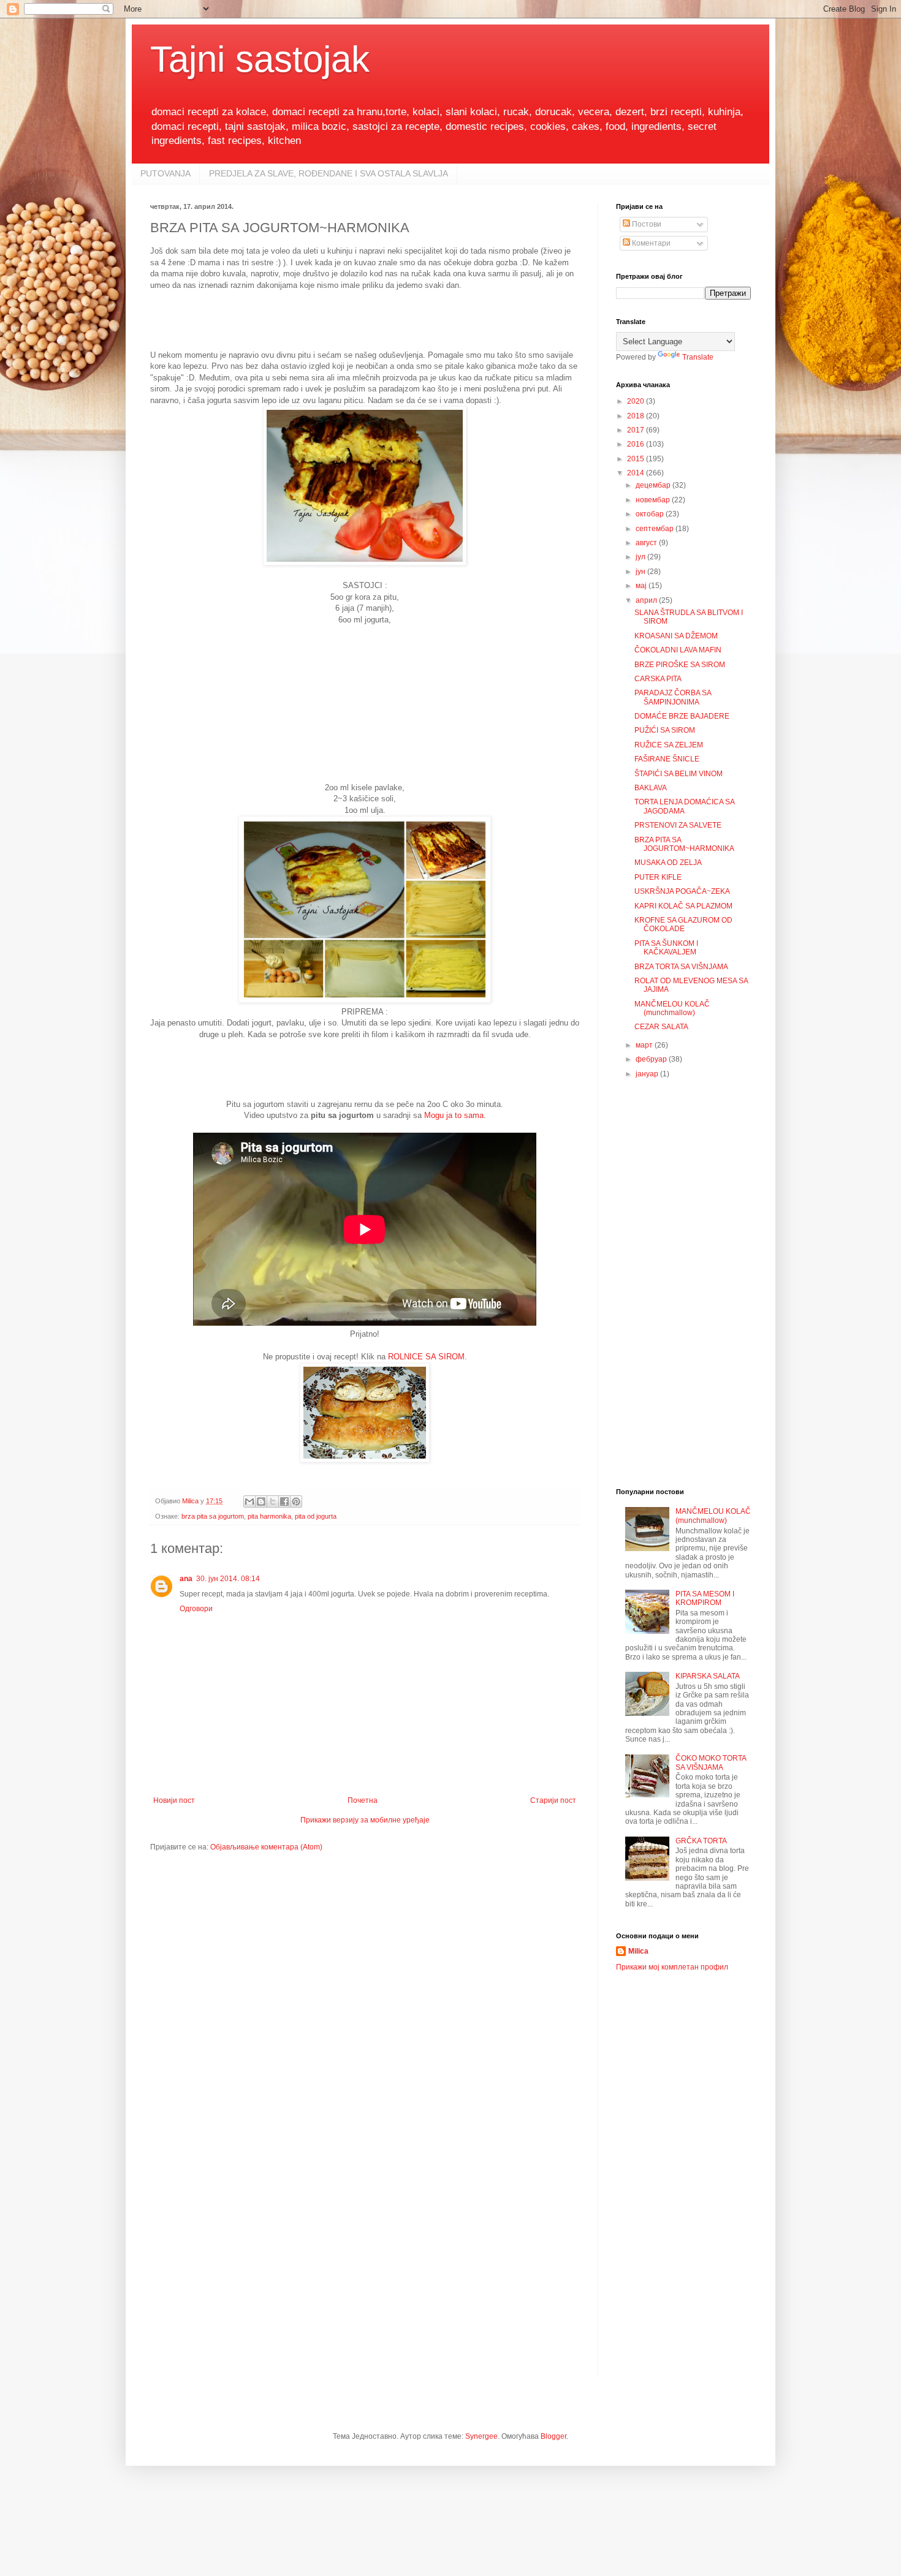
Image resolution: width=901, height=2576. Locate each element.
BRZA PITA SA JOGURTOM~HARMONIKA (684, 844)
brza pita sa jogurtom (213, 1516)
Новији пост (174, 1800)
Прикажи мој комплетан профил (672, 1967)
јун (641, 572)
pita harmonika (269, 1516)
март (645, 1045)
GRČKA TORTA (701, 1841)
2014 (637, 473)
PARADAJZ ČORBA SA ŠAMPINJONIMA (673, 697)
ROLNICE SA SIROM (426, 1357)
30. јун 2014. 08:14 (228, 1579)
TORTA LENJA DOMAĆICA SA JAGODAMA (684, 806)
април (647, 600)
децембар (654, 485)
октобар (651, 514)
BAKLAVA (651, 788)
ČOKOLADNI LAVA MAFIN (678, 650)
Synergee (481, 2436)
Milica (638, 1951)
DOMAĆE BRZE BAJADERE (682, 716)
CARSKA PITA (658, 679)
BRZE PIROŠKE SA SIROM (680, 665)
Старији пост (553, 1800)
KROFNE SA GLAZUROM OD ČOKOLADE (683, 924)
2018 (637, 416)
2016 (637, 444)
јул (641, 557)
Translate (698, 357)
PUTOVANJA (165, 173)
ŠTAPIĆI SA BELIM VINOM (679, 774)
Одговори (196, 1609)
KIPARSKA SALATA (708, 1676)
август (647, 543)
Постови (646, 224)
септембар (656, 529)
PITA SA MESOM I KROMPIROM (705, 1598)
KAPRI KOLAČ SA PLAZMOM (683, 906)
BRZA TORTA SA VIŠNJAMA (681, 967)
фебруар (652, 1059)
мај (642, 586)
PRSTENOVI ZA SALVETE (678, 825)
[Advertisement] (373, 319)
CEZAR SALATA (661, 1027)
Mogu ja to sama (454, 1115)
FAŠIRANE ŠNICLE (667, 759)
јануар (648, 1074)
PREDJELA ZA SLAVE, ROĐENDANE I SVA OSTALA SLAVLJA (329, 173)
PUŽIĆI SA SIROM (665, 730)
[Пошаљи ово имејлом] (249, 1501)
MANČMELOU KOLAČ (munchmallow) (672, 1008)
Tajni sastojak (260, 59)
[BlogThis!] (261, 1501)
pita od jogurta (316, 1516)
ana (186, 1579)
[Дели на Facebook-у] (284, 1501)
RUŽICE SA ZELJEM (669, 745)
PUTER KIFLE (658, 877)
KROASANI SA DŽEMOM (676, 636)
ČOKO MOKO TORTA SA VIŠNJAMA (711, 1762)
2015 (637, 459)
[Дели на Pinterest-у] (296, 1501)
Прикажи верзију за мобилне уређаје (365, 1820)
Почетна (363, 1800)
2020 (637, 401)
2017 (637, 430)
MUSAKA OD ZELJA (668, 863)
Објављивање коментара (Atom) (266, 1847)
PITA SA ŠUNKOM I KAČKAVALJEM (666, 948)
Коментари (650, 243)
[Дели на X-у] (273, 1501)
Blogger (553, 2436)
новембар (654, 500)
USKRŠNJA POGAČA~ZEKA (682, 891)
